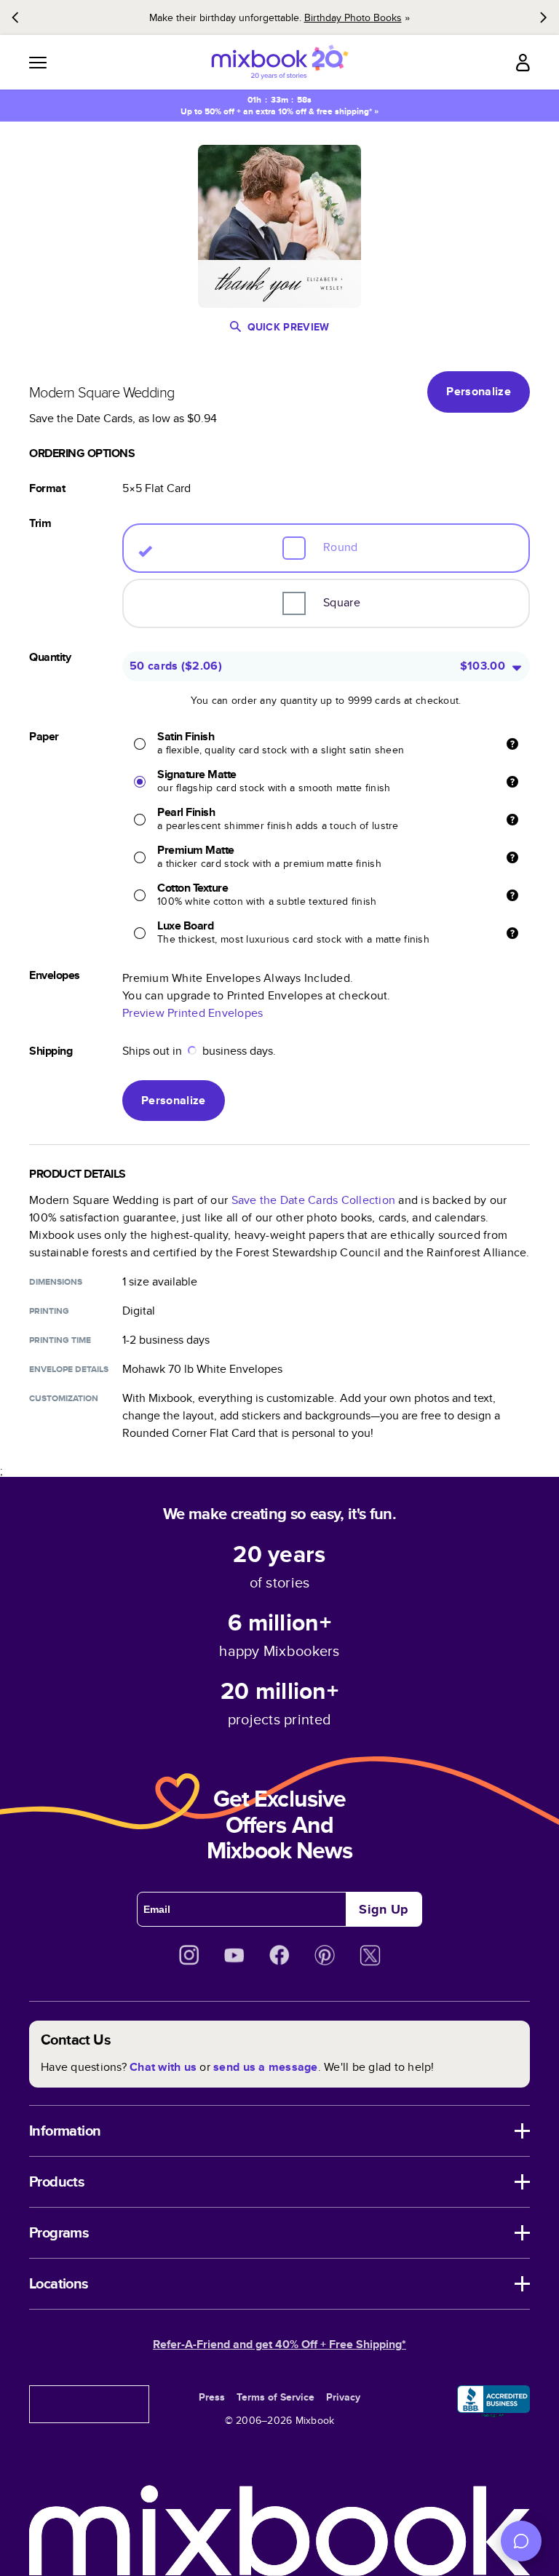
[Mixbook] (279, 62)
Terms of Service (275, 2397)
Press (212, 2397)
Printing (49, 1311)
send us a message (265, 2067)
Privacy (343, 2397)
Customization (64, 1398)
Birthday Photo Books (353, 17)
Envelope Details (69, 1369)
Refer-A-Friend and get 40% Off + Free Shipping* (279, 2344)
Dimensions (56, 1282)
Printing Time (60, 1340)
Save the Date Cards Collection (314, 1200)
